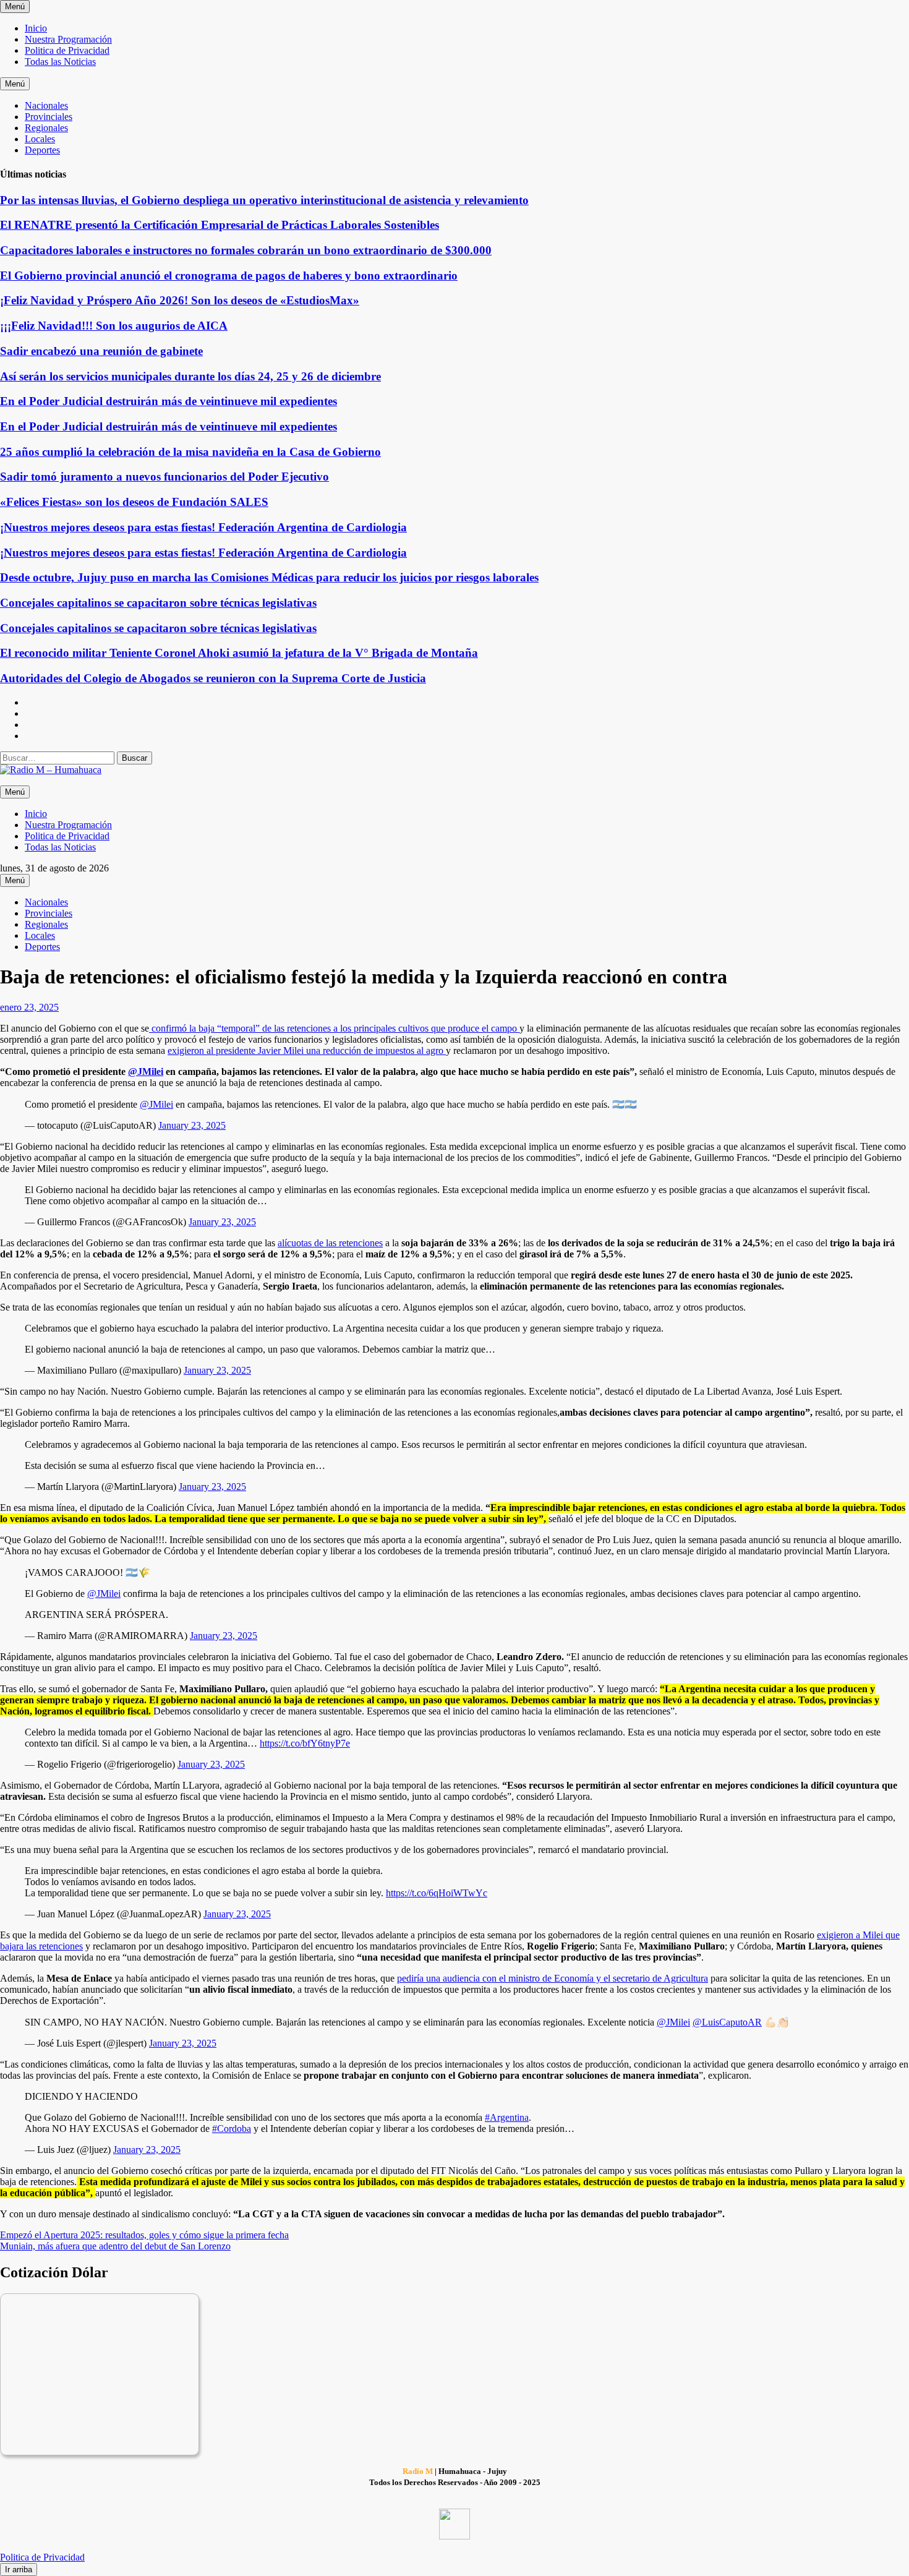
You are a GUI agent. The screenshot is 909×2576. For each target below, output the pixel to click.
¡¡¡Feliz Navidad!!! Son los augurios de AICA (114, 326)
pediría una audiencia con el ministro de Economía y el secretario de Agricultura (553, 1978)
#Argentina (507, 2117)
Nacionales (46, 105)
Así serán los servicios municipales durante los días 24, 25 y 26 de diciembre (190, 376)
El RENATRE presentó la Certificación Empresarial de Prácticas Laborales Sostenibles (220, 225)
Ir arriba (19, 2570)
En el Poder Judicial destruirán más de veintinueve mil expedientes (169, 401)
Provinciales (49, 117)
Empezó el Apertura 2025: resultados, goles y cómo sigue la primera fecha (144, 2235)
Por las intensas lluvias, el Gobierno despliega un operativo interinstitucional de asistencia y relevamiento (264, 200)
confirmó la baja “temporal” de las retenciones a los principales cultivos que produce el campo (334, 1028)
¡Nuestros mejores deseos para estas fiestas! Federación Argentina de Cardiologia (203, 527)
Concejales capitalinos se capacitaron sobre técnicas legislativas (158, 603)
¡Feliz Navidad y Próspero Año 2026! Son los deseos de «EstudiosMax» (180, 300)
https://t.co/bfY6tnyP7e (305, 1743)
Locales (40, 139)
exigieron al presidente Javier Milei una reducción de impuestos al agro (307, 1051)
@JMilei (156, 1104)
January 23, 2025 (192, 1125)
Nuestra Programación (68, 39)
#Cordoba (232, 2129)
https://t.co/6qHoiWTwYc (437, 1893)
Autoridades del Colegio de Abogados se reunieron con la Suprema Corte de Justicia (213, 678)
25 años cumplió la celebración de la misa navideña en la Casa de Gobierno (190, 452)
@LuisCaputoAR (727, 2022)
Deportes (42, 150)
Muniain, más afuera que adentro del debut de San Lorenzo (115, 2246)
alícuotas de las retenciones (330, 1243)
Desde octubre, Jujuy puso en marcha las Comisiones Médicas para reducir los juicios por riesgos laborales (269, 577)
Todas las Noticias (60, 62)
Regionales (46, 128)
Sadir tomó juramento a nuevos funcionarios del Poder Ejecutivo (164, 477)
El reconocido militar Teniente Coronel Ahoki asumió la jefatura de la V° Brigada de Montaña (239, 653)
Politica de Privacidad (67, 50)
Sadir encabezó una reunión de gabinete (101, 351)
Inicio (36, 28)
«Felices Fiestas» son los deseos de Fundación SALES (134, 502)
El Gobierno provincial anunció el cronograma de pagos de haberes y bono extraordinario (229, 276)
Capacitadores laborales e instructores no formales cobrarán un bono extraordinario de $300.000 (246, 250)
